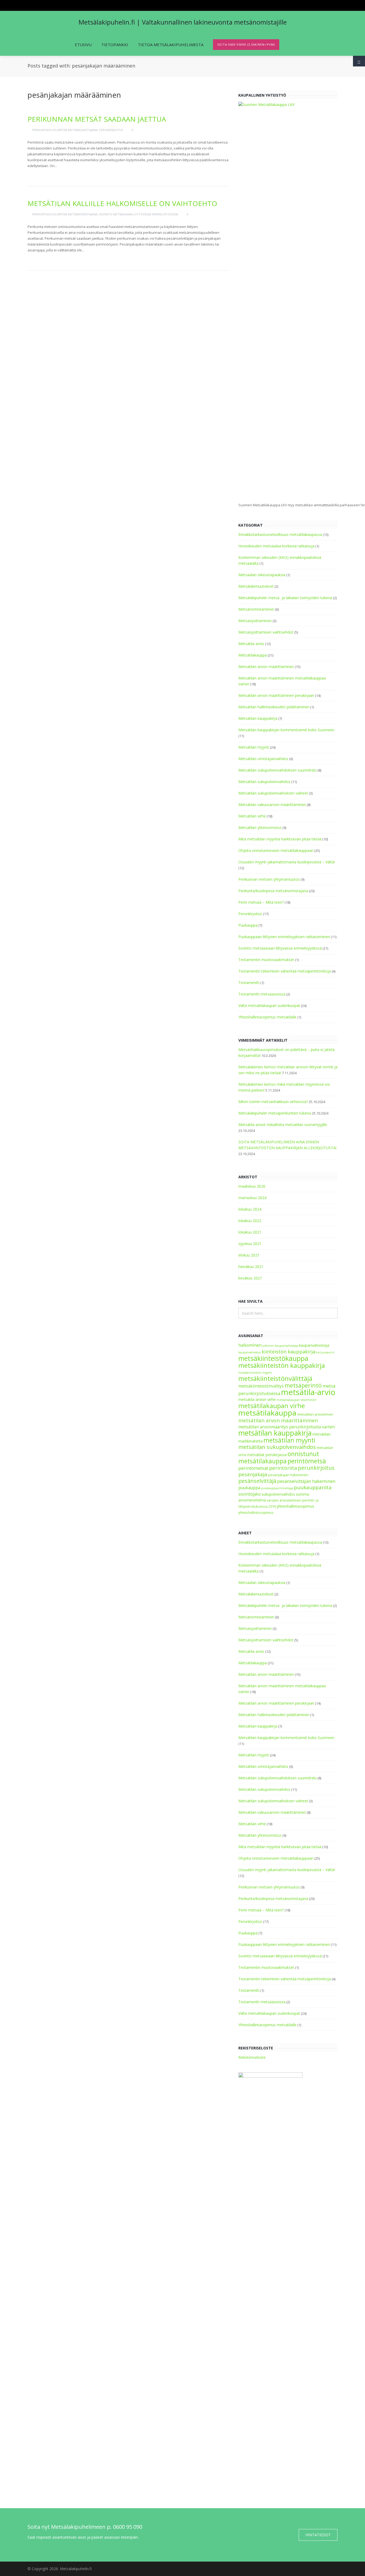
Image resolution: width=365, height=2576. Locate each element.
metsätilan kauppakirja (275, 1433)
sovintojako (250, 1494)
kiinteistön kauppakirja (288, 1352)
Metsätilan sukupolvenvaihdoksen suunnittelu (277, 770)
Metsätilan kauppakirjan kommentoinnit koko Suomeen (286, 730)
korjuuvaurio (325, 1352)
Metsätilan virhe (252, 816)
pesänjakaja (253, 1474)
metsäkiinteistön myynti (255, 1373)
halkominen (250, 1345)
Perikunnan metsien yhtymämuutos (269, 879)
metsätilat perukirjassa (267, 1455)
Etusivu (83, 45)
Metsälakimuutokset (256, 586)
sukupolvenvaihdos (278, 1494)
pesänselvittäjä (257, 1481)
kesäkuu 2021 (250, 1278)
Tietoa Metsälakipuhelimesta (171, 45)
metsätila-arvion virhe (257, 1399)
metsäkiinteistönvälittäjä (275, 1378)
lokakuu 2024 (250, 1209)
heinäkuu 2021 (251, 1267)
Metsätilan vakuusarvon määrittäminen (272, 805)
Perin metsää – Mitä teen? (261, 902)
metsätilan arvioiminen (315, 1414)
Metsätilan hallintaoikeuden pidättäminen (274, 707)
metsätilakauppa (267, 1413)
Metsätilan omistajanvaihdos (263, 759)
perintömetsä (307, 1461)
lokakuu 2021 (250, 1232)
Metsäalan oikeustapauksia (262, 575)
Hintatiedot (318, 2535)
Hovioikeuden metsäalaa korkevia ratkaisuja (276, 546)
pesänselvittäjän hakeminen (306, 1481)
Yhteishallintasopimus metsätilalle (267, 1017)
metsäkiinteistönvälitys (261, 1386)
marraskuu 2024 (252, 1198)
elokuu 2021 (249, 1255)
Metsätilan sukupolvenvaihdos (264, 782)
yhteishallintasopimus (296, 1506)
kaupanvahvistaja (314, 1345)
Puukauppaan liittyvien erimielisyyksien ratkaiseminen (284, 937)
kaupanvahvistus (250, 1352)
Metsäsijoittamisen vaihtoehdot (266, 632)
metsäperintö (303, 1385)
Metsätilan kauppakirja (258, 718)
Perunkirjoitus (111, 130)
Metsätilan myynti (254, 747)
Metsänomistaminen (256, 609)
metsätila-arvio (308, 1392)
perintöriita (283, 1468)
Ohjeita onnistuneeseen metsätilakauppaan (276, 850)
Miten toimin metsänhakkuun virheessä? (273, 1102)
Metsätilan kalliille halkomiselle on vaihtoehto (122, 203)
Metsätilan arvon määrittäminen (266, 667)
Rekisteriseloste (252, 2057)
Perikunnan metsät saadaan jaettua (97, 119)
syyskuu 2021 (250, 1244)
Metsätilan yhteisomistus (260, 827)
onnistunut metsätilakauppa (279, 1457)
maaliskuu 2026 (252, 1186)
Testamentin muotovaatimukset (266, 960)
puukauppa (249, 1488)
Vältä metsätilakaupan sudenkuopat (269, 1005)
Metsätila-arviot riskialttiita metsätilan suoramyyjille (283, 1125)
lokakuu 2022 (250, 1221)
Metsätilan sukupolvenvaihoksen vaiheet (273, 793)
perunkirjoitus (316, 1468)
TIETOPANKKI (115, 45)
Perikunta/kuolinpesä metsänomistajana (65, 130)
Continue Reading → (48, 174)
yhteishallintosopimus (256, 1513)
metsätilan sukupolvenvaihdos (277, 1447)
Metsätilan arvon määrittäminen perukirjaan (276, 695)
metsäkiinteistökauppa (273, 1358)
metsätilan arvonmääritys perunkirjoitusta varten (287, 1427)
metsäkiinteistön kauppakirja (282, 1365)
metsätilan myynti (289, 1440)
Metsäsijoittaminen (255, 621)
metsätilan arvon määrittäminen (278, 1420)
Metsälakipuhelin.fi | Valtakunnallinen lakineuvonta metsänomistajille (183, 22)
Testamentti (249, 983)
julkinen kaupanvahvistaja (280, 1346)
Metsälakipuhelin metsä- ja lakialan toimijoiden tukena (285, 598)
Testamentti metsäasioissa (262, 994)
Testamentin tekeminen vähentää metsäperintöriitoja (285, 971)
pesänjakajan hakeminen (288, 1475)
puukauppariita (313, 1487)
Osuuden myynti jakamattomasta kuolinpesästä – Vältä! (287, 862)
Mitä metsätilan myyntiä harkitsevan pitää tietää (280, 839)
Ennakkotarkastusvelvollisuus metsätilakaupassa (280, 534)
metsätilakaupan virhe (272, 1406)
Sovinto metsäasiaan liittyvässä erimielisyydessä (139, 214)
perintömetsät (253, 1468)
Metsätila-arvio (251, 644)
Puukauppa (248, 925)
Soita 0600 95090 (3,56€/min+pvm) (246, 44)
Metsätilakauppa (253, 655)
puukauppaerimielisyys (277, 1488)
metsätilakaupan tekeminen (296, 1400)
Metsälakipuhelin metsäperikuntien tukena (275, 1113)
